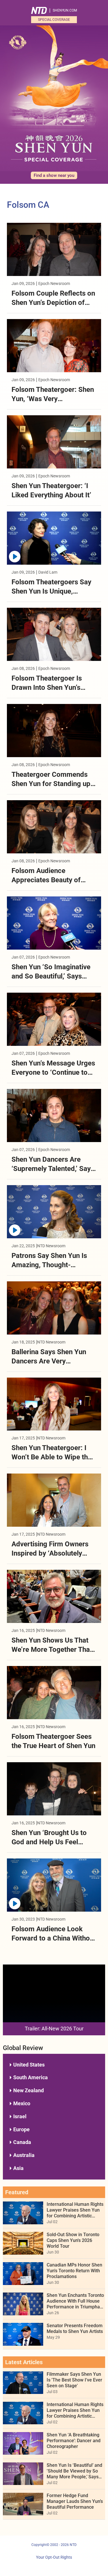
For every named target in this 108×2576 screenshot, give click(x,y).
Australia (24, 2155)
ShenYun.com (65, 10)
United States (29, 2065)
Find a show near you (54, 175)
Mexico (22, 2103)
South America (31, 2077)
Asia (18, 2168)
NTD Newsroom (51, 1246)
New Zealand (29, 2090)
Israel (20, 2116)
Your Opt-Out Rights (54, 2557)
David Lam (48, 572)
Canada (22, 2142)
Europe (21, 2129)
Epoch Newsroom (54, 283)
